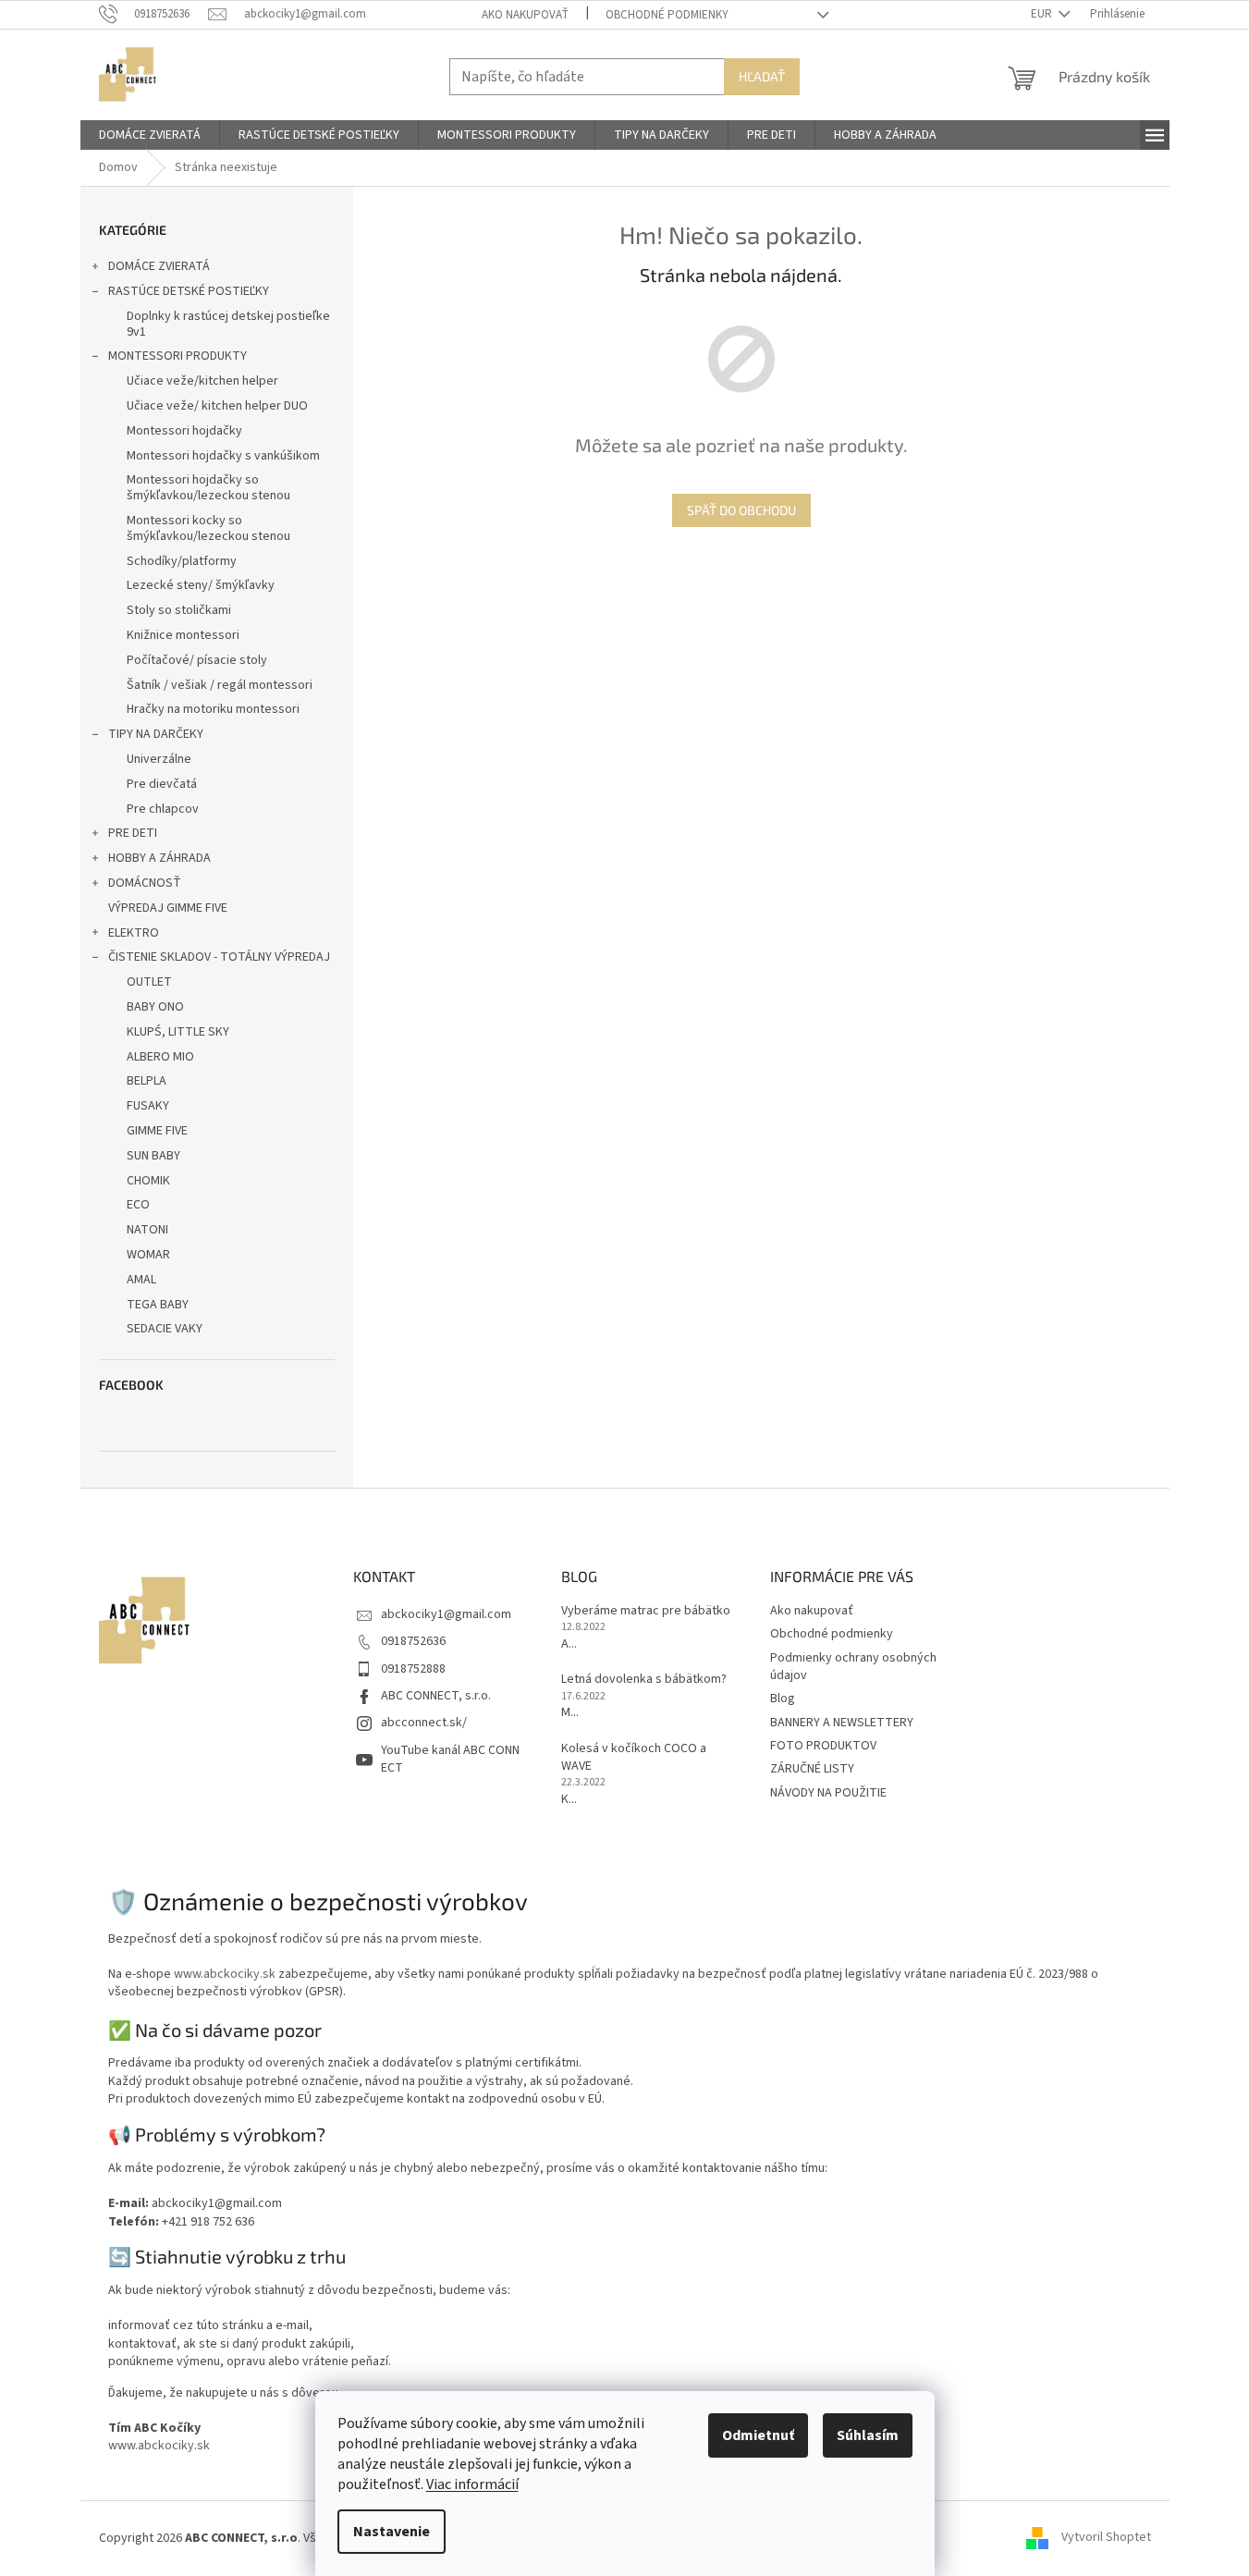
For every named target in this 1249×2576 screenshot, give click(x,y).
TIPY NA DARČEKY (156, 734)
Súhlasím (868, 2435)
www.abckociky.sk (225, 1974)
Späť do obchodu (741, 510)
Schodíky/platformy (182, 561)
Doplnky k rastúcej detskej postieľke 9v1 (228, 324)
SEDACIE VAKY (165, 1329)
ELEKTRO (134, 933)
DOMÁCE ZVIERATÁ (159, 266)
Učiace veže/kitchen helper (202, 381)
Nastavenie (392, 2532)
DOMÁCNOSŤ (145, 883)
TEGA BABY (158, 1305)
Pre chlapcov (163, 809)
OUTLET (149, 982)
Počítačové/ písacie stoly (197, 660)
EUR (1043, 14)
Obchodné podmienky (667, 15)
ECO (138, 1205)
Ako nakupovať (525, 15)
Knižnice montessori (183, 635)
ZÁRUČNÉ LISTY (812, 1769)
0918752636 (413, 1641)
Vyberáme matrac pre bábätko (646, 1611)
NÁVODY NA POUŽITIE (828, 1793)
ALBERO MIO (160, 1057)
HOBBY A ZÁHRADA (159, 858)
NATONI (147, 1230)
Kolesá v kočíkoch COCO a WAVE (634, 1758)
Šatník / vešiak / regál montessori (220, 685)
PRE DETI (133, 833)
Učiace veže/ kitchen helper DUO (217, 406)
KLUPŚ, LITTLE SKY (178, 1032)
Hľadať (762, 76)
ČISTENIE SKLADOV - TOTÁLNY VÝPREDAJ (219, 957)
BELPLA (147, 1081)
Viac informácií (472, 2484)
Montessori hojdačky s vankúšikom (223, 456)
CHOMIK (148, 1181)
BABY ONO (155, 1007)
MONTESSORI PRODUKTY (178, 356)
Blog (783, 1699)
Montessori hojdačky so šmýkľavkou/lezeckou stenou (208, 488)
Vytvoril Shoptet (1106, 2538)
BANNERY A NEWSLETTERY (842, 1723)
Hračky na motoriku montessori (213, 709)
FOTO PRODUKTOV (823, 1746)
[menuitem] (150, 135)
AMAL (141, 1280)
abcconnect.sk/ (424, 1723)
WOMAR (148, 1255)
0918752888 (413, 1669)
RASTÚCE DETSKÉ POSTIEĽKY (189, 291)
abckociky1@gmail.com (446, 1614)
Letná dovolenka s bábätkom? (644, 1680)
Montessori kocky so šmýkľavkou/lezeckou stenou (208, 528)
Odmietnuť (758, 2435)
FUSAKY (148, 1106)
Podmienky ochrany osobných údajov (853, 1667)
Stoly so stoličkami (179, 610)
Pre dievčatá (162, 784)
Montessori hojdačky (184, 431)
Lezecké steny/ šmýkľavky (201, 585)
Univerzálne (159, 759)
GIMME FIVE (157, 1131)
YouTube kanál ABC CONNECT (450, 1759)
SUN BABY (153, 1156)
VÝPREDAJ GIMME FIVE (168, 908)
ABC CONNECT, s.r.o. (436, 1696)
